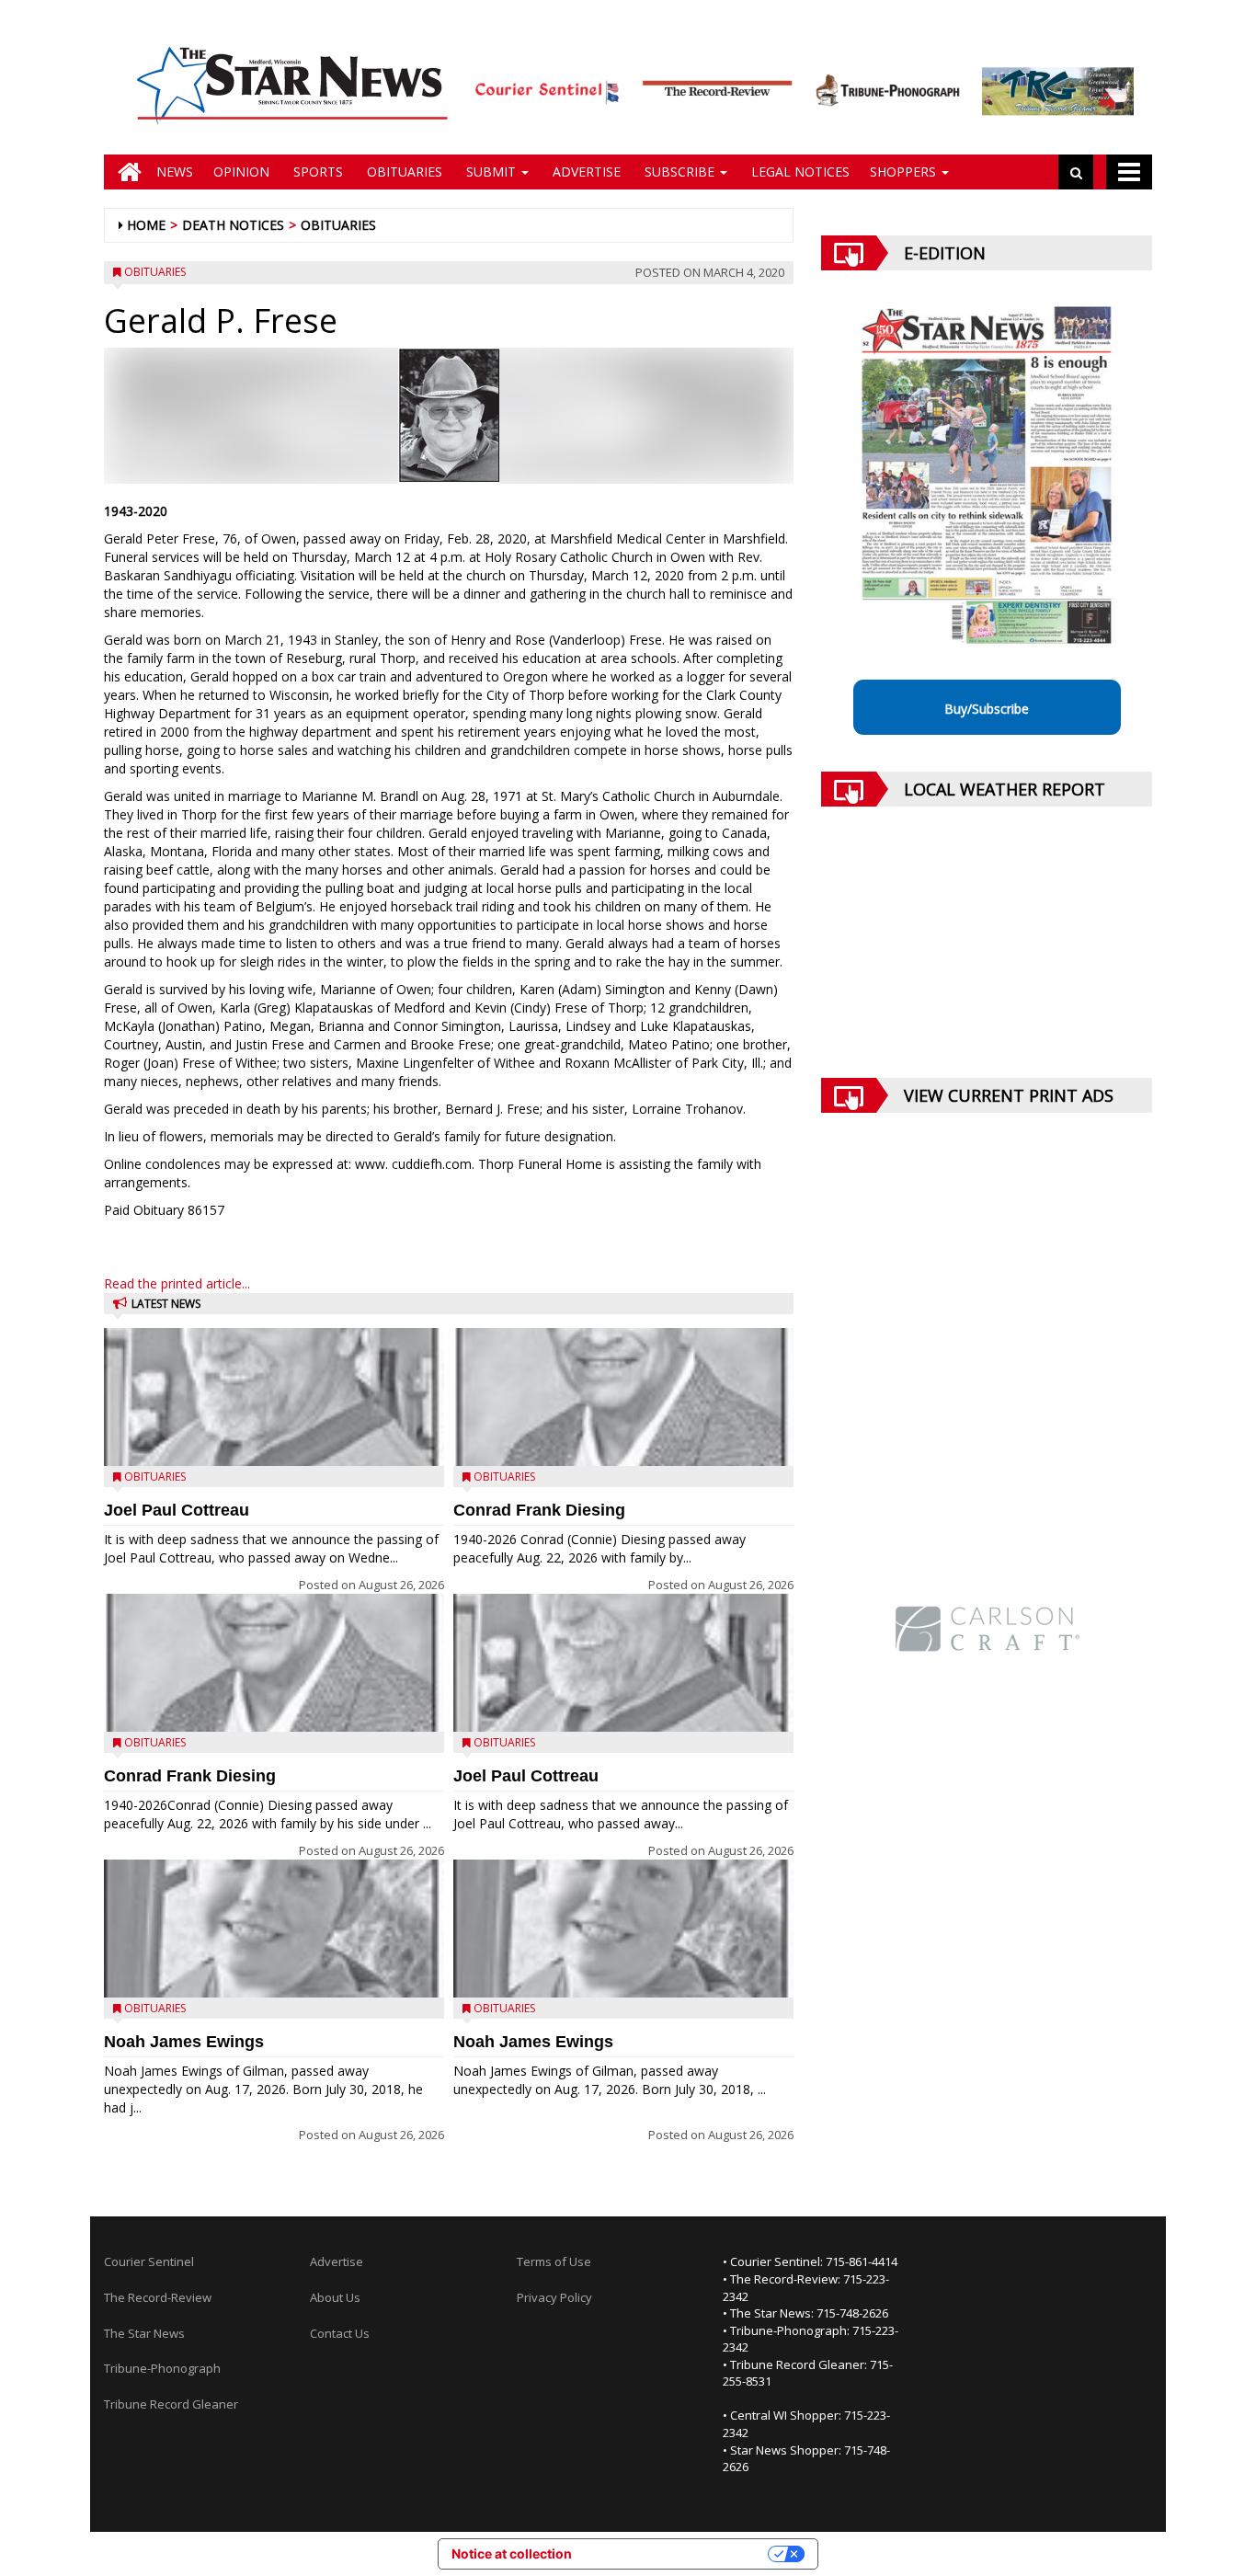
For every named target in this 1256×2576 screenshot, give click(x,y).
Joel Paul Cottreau (177, 1510)
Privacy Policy (554, 2297)
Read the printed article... (177, 1283)
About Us (335, 2297)
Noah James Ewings (184, 2042)
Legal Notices (799, 172)
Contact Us (340, 2333)
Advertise (585, 172)
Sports (316, 172)
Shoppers (905, 172)
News (175, 172)
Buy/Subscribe (987, 709)
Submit (491, 172)
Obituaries (403, 172)
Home (146, 225)
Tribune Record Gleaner (171, 2404)
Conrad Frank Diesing (190, 1776)
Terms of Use (554, 2261)
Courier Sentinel (149, 2261)
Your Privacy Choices (678, 2553)
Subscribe (679, 172)
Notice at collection (512, 2553)
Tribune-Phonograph (162, 2368)
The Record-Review (158, 2297)
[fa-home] (125, 172)
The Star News (144, 2333)
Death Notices (233, 225)
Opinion (241, 172)
